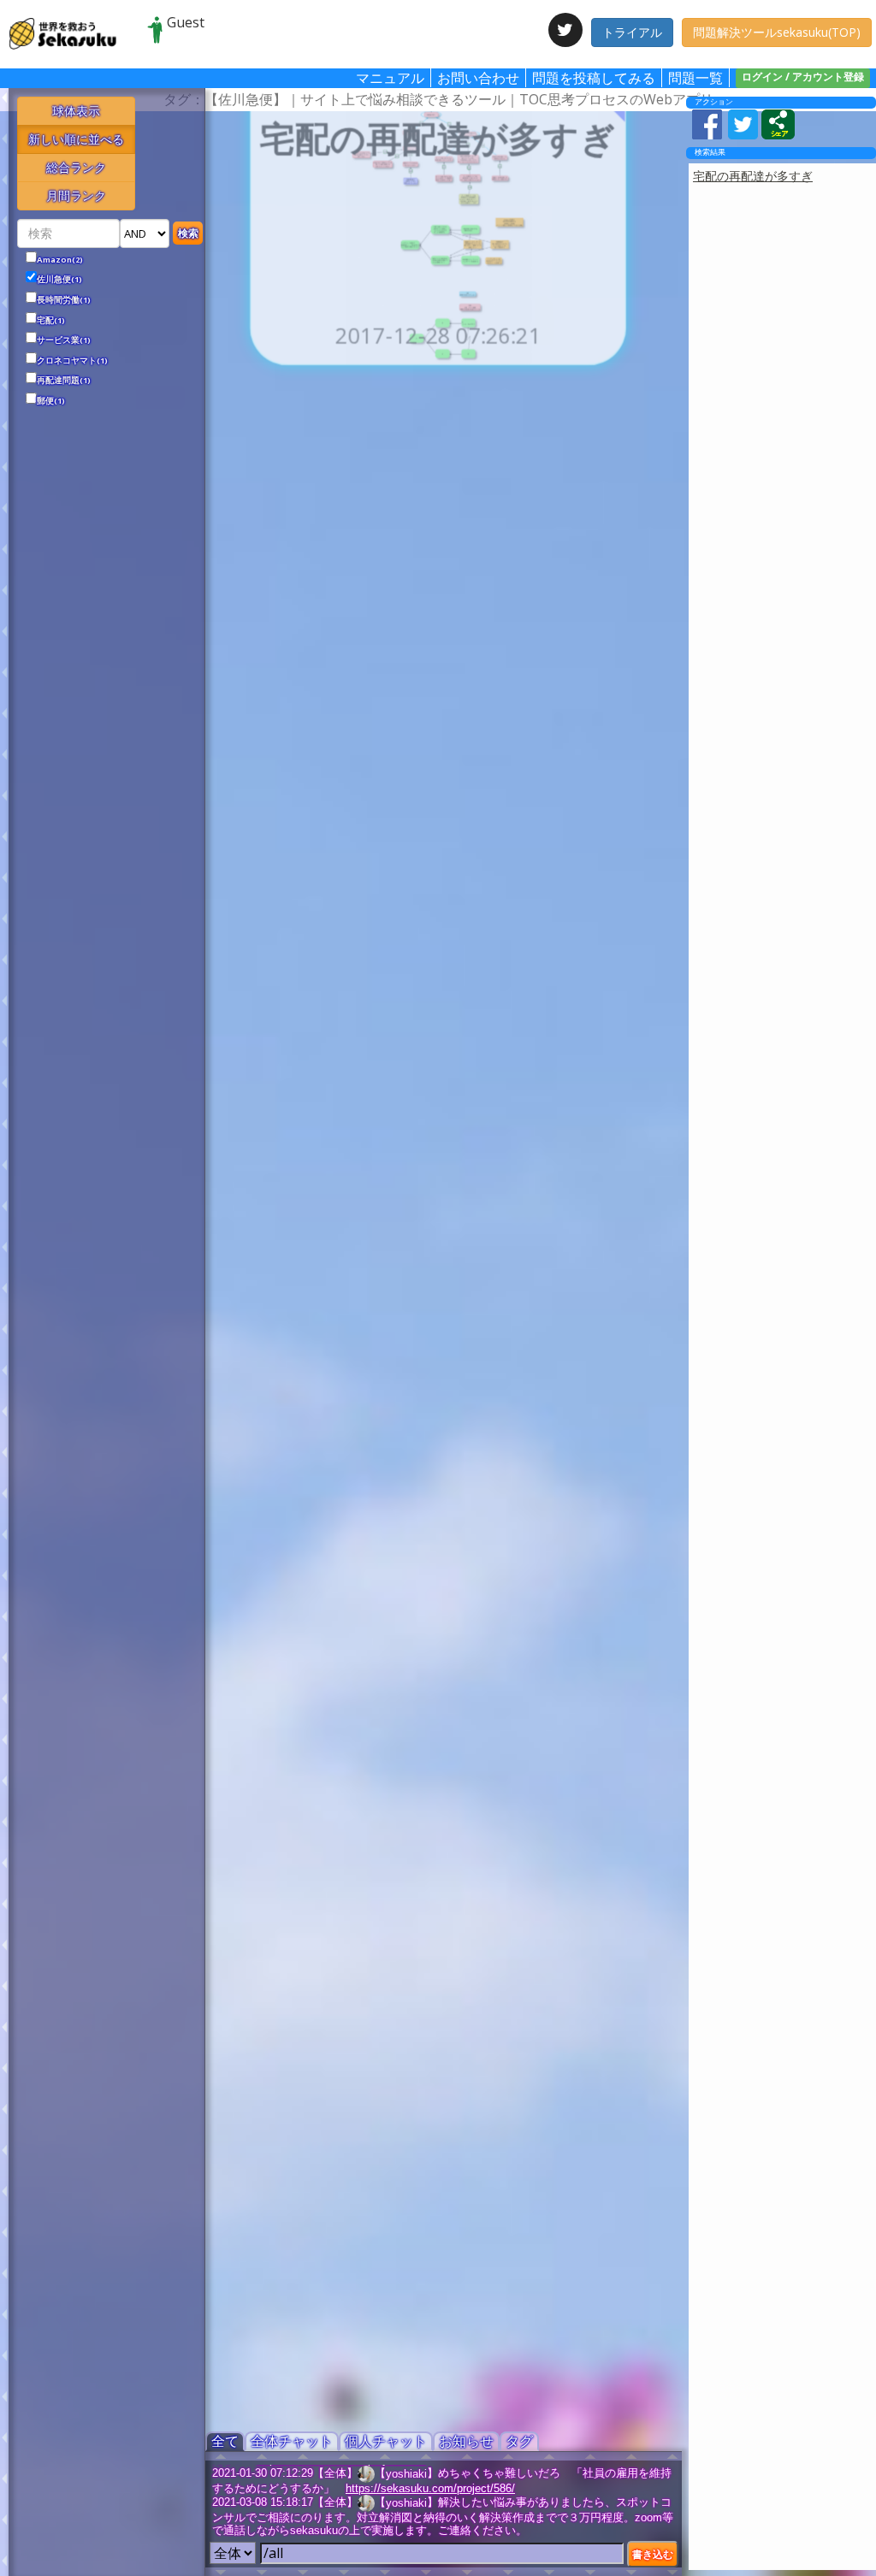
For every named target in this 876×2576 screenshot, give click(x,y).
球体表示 (76, 111)
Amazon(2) (60, 260)
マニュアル (390, 78)
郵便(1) (51, 401)
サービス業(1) (64, 340)
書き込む (653, 2554)
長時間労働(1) (64, 300)
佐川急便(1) (59, 280)
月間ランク (76, 195)
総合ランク (76, 167)
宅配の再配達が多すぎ (753, 176)
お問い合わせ (478, 78)
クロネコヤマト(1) (72, 361)
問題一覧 (695, 78)
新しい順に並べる (76, 139)
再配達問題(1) (64, 381)
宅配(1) (51, 321)
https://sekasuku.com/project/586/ (430, 2488)
